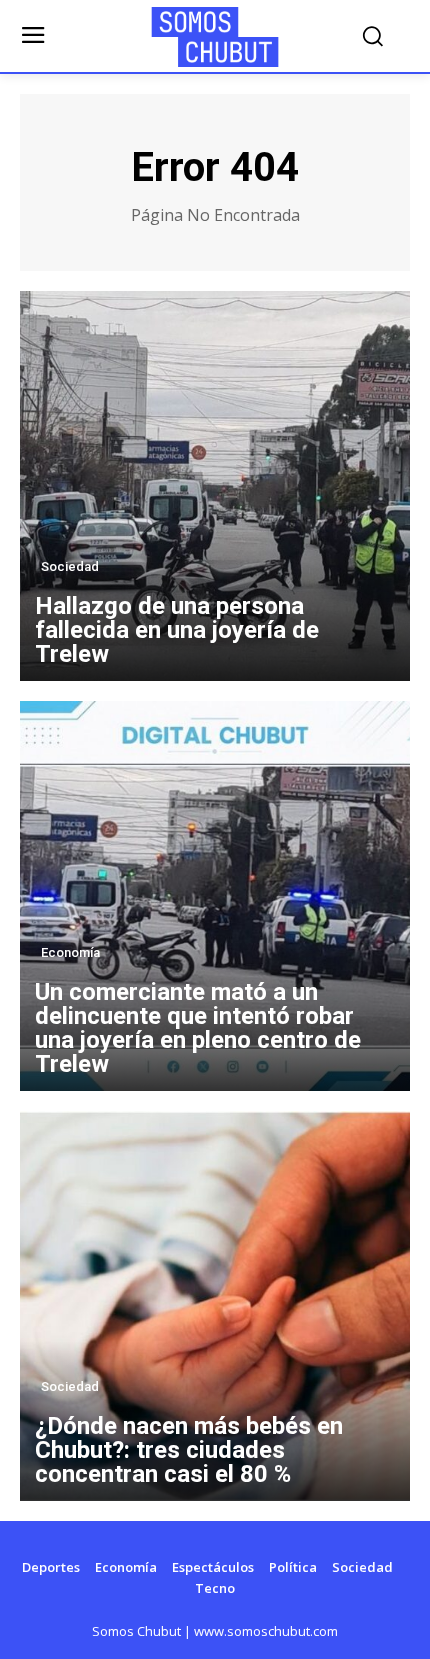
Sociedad (70, 566)
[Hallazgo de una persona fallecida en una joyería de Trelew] (215, 486)
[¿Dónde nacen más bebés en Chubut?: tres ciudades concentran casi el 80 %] (215, 1306)
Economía (70, 952)
